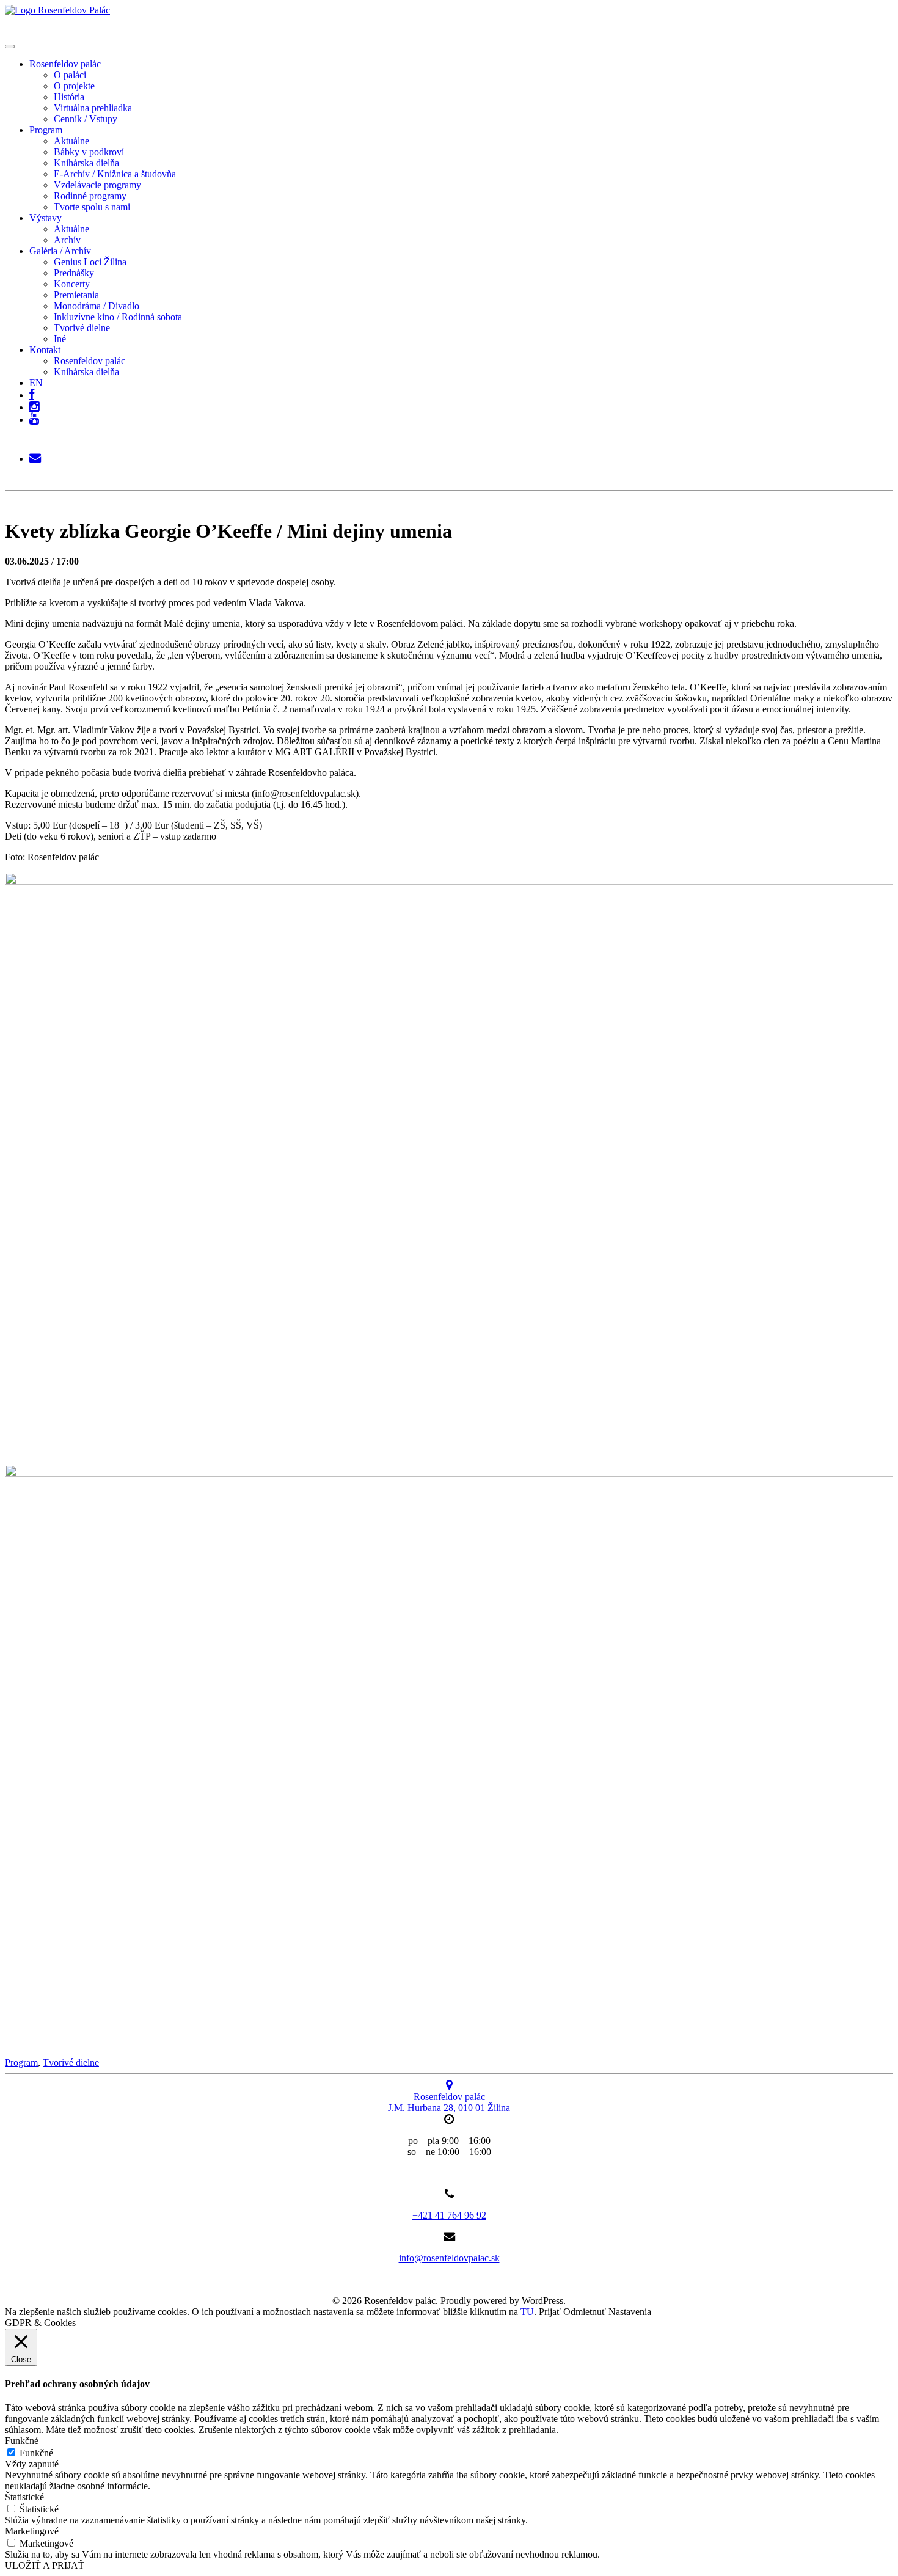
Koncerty (72, 284)
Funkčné (36, 2453)
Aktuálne (71, 141)
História (69, 97)
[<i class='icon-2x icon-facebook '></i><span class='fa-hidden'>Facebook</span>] (32, 392)
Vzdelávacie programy (97, 185)
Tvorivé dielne (82, 328)
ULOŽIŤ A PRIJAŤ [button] (45, 2565)
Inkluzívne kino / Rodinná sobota (118, 317)
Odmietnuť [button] (585, 2312)
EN (36, 383)
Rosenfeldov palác (65, 64)
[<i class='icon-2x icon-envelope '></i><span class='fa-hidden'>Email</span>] (35, 456)
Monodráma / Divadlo (97, 306)
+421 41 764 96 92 (449, 2215)
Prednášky (74, 273)
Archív (67, 240)
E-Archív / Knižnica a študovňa (115, 174)
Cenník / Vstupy (86, 119)
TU (527, 2312)
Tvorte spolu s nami (92, 207)
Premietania (76, 295)
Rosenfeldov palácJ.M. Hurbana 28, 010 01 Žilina (449, 2102)
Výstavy (46, 218)
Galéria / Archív (60, 251)
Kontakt (45, 350)
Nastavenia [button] (630, 2312)
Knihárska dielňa (86, 163)
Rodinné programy (90, 196)
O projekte (74, 86)
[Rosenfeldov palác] (57, 10)
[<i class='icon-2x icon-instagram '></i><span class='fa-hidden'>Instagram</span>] (34, 404)
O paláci (70, 75)
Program (46, 130)
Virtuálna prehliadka (93, 108)
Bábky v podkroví (89, 152)
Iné (60, 339)
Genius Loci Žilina (90, 262)
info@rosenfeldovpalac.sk (449, 2258)
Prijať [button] (550, 2312)
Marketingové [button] (32, 2531)
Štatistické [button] (24, 2497)
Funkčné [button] (22, 2441)
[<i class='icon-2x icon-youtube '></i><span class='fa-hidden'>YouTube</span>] (34, 419)
